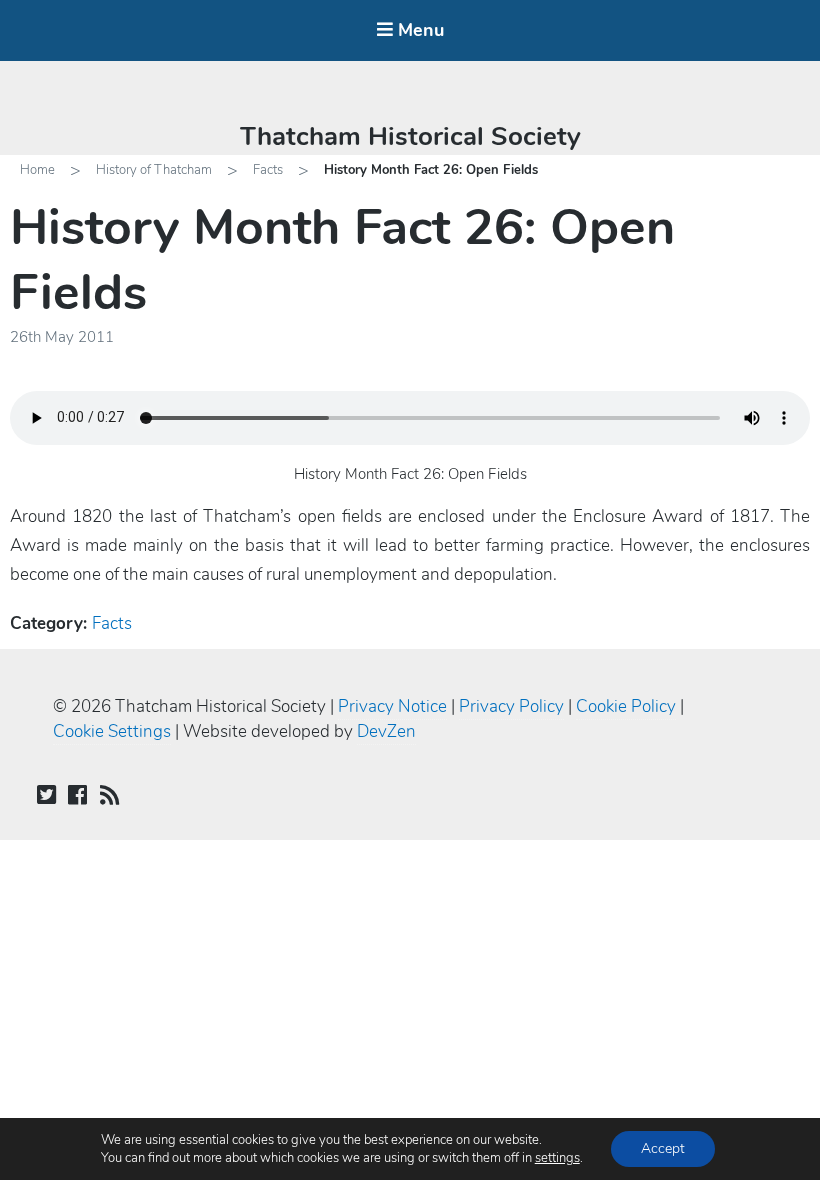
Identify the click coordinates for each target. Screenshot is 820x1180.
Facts (268, 170)
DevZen (386, 731)
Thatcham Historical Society (410, 136)
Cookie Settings (112, 731)
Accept (663, 1148)
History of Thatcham (154, 170)
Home (37, 170)
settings (557, 1158)
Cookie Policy (626, 706)
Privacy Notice (392, 706)
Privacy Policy (511, 706)
